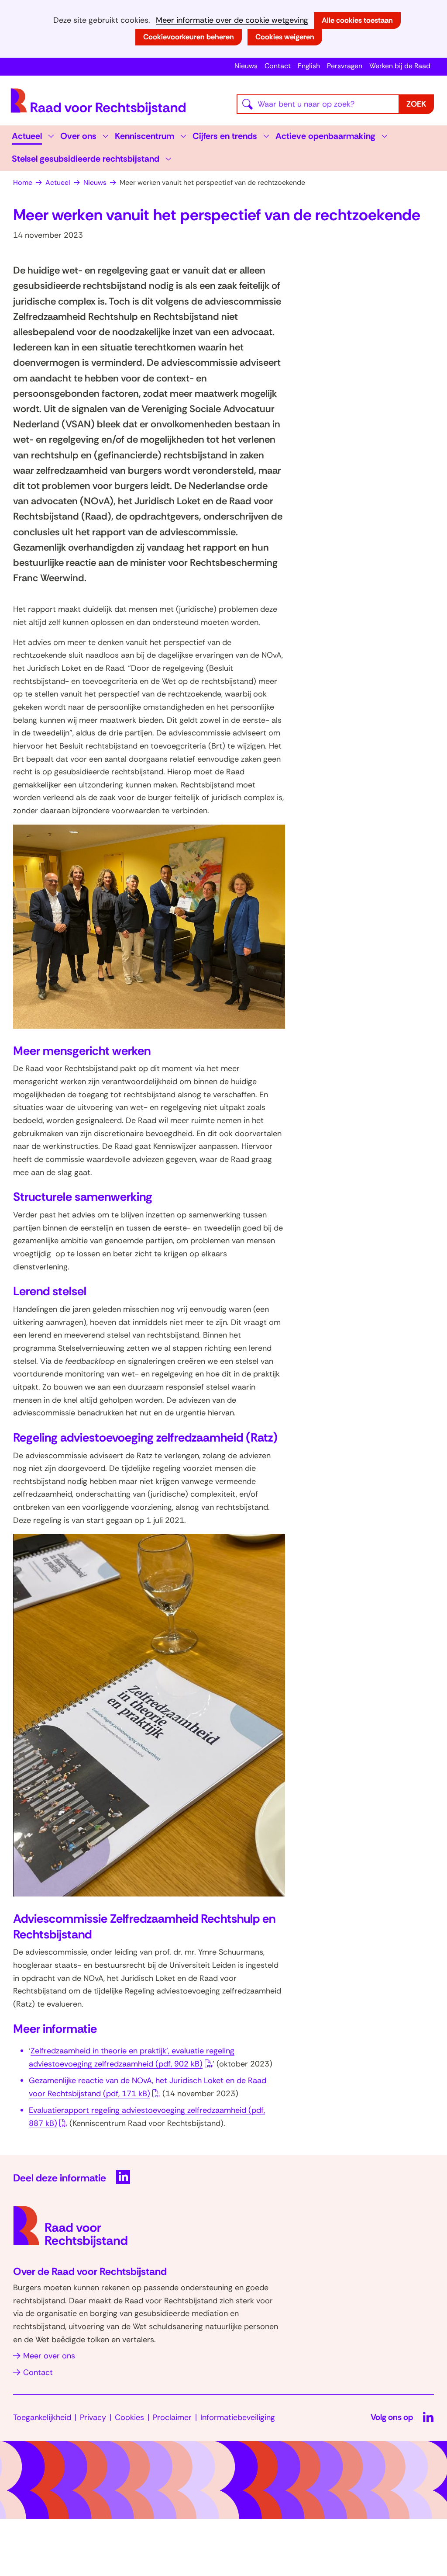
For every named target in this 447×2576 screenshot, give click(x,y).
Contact (278, 66)
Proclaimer (172, 2417)
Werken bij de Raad (400, 66)
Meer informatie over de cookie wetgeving (232, 20)
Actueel (27, 136)
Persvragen (345, 66)
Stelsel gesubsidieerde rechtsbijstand (86, 159)
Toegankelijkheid (42, 2417)
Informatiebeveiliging (238, 2417)
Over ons (78, 136)
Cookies (129, 2417)
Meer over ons (49, 2356)
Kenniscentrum (144, 136)
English (309, 66)
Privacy (93, 2417)
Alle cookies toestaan (357, 20)
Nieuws (246, 66)
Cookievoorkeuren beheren (189, 37)
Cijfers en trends (225, 136)
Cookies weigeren (285, 37)
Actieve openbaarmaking (325, 136)
